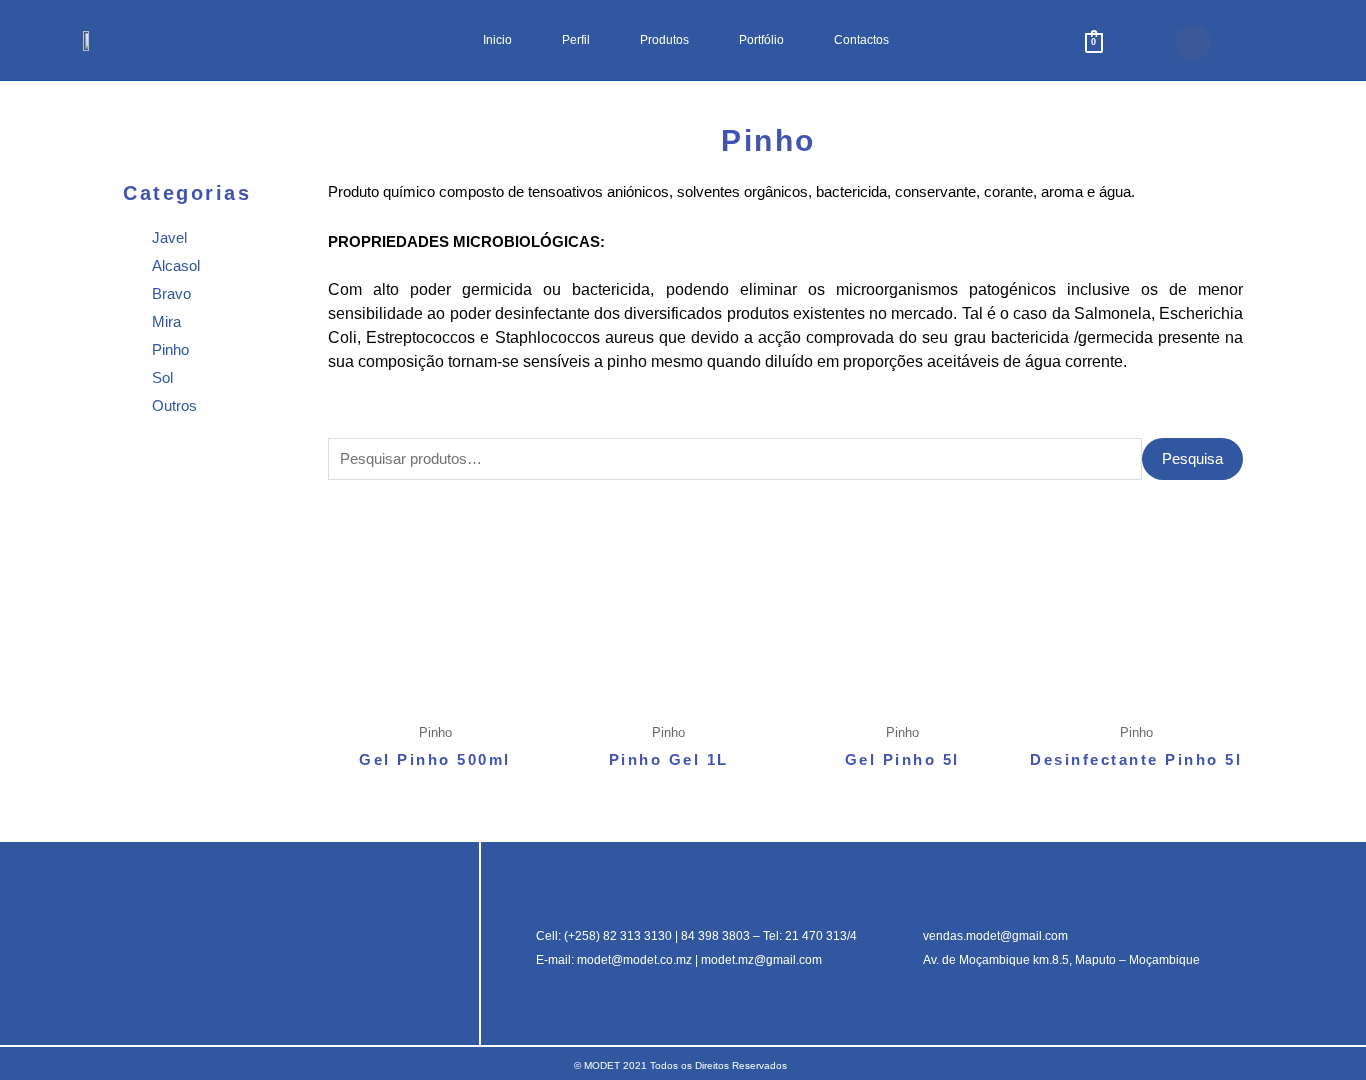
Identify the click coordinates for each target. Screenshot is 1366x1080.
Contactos (861, 40)
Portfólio (761, 40)
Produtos (664, 40)
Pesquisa (1192, 458)
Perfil (576, 40)
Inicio (497, 40)
